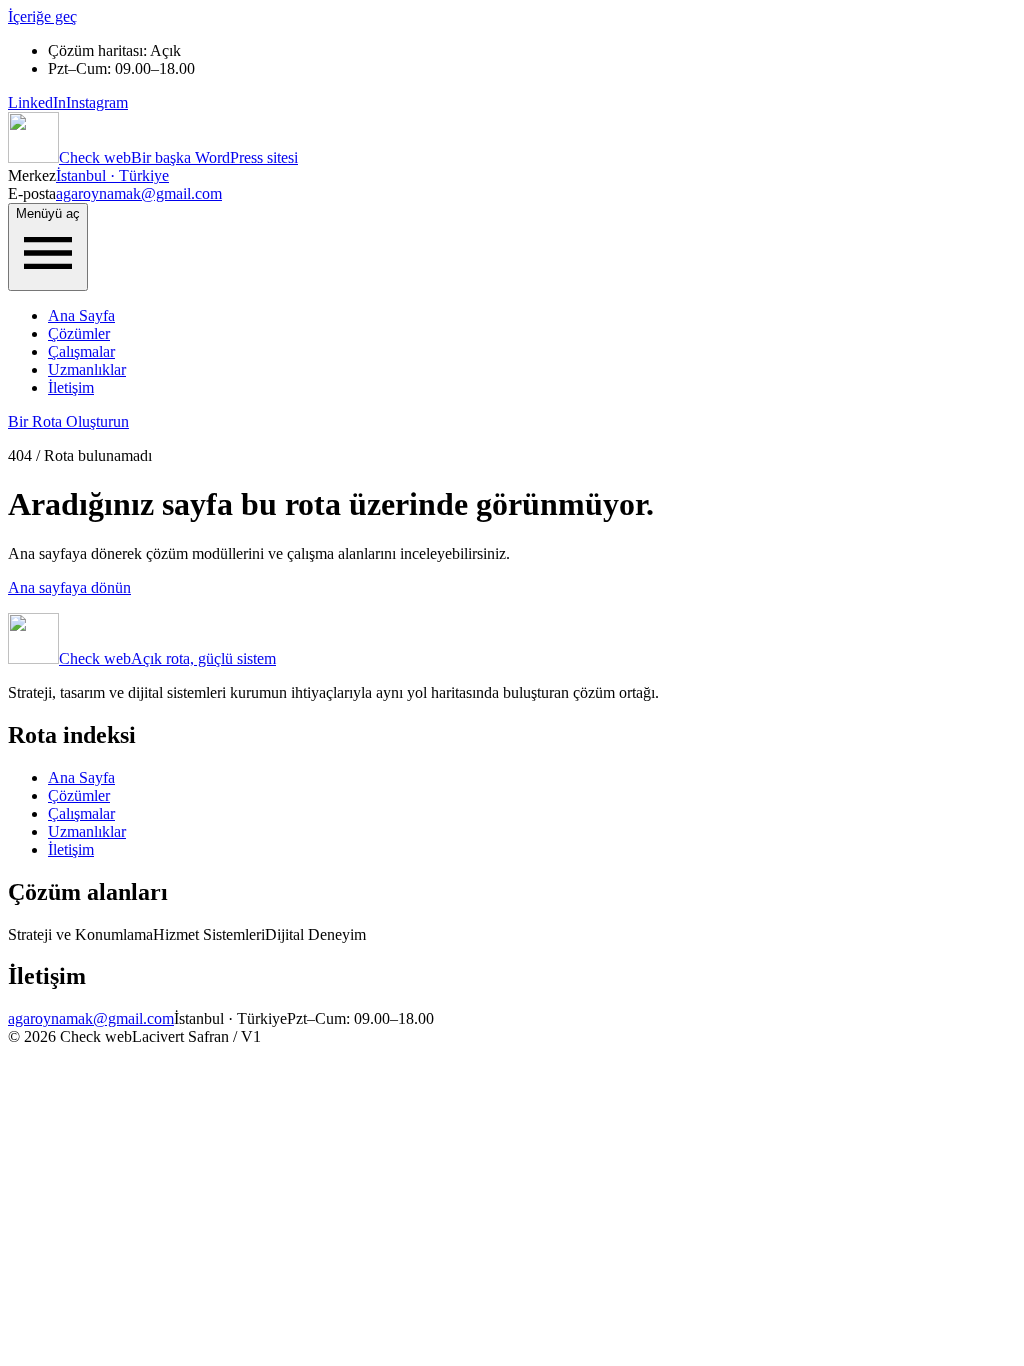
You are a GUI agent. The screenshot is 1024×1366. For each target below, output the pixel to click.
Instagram (97, 102)
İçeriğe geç (42, 16)
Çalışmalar (81, 351)
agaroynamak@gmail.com (139, 193)
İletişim (71, 387)
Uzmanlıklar (87, 369)
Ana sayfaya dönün (69, 587)
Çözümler (79, 333)
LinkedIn (37, 102)
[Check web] (33, 157)
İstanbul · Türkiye (112, 175)
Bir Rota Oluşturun (68, 421)
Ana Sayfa (81, 315)
